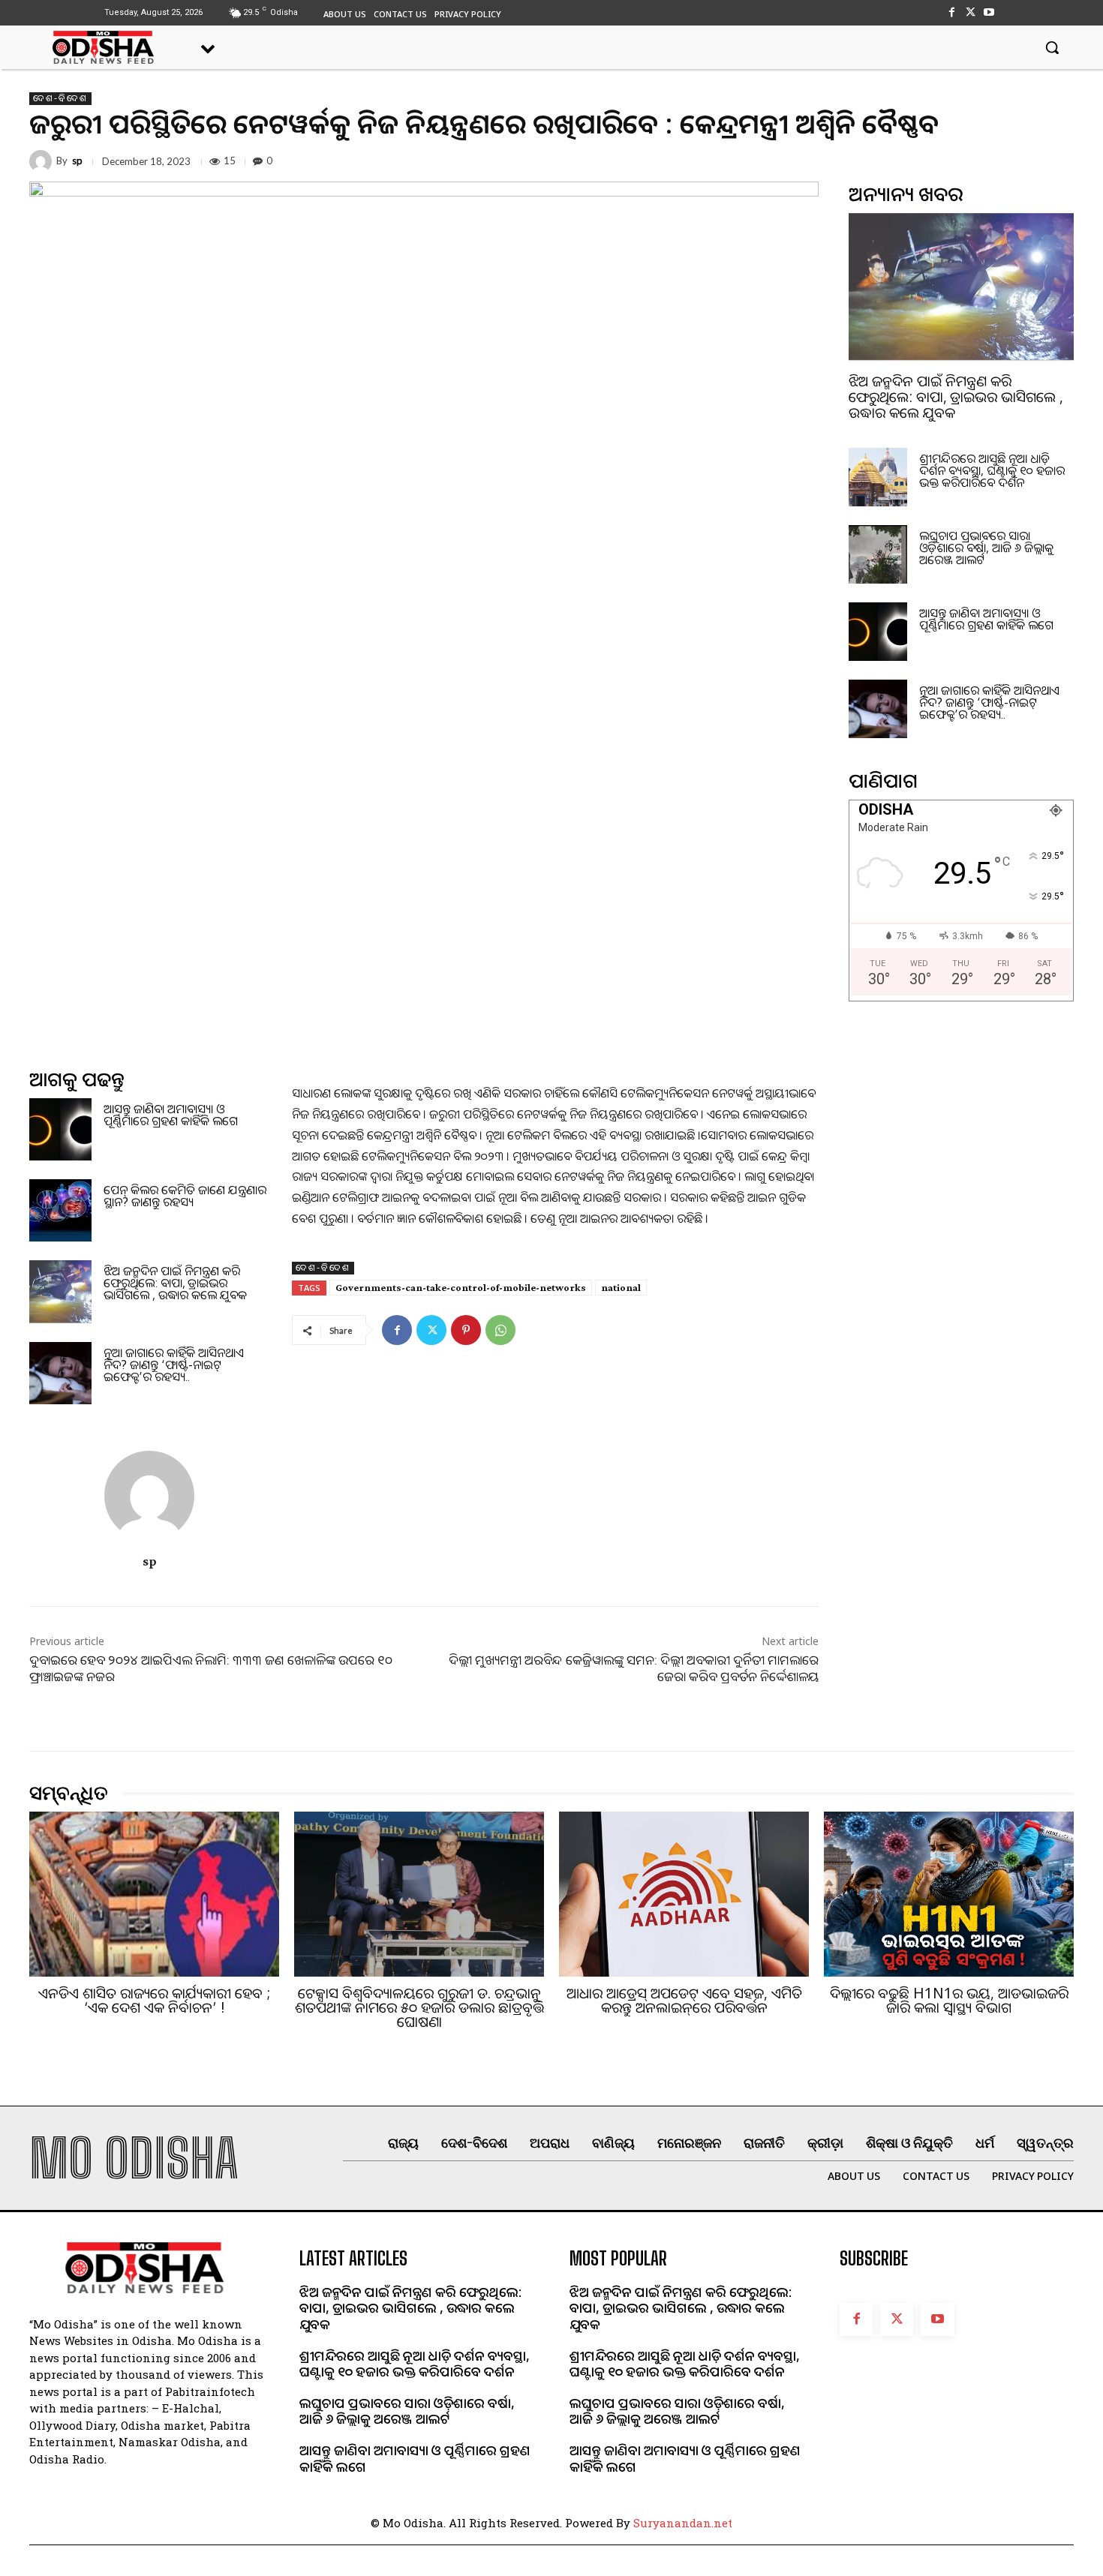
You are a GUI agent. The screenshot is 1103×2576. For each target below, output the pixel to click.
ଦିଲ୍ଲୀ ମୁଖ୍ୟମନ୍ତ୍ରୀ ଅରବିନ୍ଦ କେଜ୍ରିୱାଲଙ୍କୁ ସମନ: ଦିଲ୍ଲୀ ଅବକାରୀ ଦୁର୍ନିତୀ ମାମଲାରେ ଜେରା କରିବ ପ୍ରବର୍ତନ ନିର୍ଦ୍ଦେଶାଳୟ (634, 1668)
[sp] (43, 161)
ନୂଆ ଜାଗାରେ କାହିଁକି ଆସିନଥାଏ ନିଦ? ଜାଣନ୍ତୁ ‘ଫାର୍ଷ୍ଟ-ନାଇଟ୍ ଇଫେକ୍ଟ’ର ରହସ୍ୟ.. (174, 1365)
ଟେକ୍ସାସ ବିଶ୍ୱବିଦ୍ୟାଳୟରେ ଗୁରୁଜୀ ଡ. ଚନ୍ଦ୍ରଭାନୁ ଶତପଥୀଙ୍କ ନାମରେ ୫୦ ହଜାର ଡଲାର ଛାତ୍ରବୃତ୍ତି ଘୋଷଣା (419, 2007)
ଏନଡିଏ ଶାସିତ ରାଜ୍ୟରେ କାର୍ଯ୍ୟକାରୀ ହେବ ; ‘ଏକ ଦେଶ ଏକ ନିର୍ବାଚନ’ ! (154, 2000)
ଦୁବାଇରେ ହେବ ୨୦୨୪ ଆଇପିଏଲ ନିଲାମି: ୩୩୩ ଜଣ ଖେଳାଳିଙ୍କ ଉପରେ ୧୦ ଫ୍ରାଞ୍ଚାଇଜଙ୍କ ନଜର (211, 1668)
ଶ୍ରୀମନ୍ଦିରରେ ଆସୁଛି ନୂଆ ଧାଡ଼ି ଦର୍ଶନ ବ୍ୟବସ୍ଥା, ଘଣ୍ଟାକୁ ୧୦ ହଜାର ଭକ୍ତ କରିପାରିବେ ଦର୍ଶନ (992, 470)
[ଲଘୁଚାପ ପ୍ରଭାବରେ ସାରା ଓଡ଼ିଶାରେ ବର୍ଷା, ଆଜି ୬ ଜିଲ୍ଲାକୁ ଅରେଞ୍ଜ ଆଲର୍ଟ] (878, 554)
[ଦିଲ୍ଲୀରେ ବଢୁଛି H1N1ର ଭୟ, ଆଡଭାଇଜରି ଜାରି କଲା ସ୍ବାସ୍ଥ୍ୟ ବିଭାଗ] (949, 1894)
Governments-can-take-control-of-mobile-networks (461, 1287)
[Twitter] (971, 12)
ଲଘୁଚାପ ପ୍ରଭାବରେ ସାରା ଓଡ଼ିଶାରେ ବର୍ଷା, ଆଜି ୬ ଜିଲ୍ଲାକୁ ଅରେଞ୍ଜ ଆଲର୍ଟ (986, 548)
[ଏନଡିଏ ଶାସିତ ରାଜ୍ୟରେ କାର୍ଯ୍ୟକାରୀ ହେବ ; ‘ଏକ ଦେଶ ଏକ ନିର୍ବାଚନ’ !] (154, 1894)
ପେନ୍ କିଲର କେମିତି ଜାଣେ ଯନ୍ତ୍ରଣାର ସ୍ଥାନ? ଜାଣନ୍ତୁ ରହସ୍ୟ (185, 1196)
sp (77, 161)
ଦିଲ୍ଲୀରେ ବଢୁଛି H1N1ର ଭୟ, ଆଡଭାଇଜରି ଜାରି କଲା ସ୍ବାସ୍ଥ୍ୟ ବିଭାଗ (949, 2000)
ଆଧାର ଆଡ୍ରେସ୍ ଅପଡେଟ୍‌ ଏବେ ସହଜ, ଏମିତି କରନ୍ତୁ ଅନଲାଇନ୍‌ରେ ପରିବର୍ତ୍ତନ (684, 2000)
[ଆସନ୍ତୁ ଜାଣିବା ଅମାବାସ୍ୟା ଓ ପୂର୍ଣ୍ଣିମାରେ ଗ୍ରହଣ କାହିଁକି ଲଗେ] (60, 1129)
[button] (1052, 47)
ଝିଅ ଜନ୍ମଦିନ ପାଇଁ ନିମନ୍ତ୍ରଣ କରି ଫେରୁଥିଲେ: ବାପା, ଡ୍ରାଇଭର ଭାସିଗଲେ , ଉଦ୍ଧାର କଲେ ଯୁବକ (175, 1283)
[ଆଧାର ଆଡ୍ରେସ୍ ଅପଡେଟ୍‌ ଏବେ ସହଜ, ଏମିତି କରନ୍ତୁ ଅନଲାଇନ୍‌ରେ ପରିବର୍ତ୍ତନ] (684, 1894)
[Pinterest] (466, 1330)
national (621, 1287)
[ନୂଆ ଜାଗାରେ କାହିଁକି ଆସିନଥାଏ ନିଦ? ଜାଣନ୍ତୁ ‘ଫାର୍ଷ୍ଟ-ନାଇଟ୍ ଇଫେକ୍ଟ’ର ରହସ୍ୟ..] (60, 1373)
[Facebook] (951, 12)
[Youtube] (989, 12)
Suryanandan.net (683, 2523)
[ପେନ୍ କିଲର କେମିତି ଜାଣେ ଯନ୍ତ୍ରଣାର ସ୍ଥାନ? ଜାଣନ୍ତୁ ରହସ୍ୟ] (60, 1210)
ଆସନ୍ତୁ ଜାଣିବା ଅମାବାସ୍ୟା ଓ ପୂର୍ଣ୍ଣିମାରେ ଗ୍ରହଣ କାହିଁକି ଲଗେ (171, 1115)
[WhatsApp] (500, 1330)
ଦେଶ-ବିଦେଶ (60, 98)
